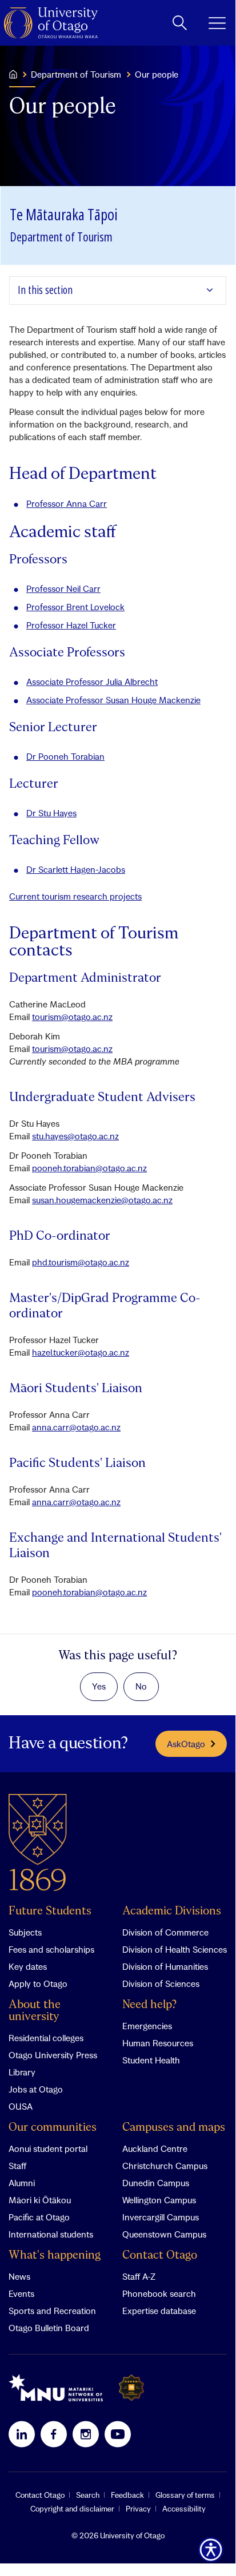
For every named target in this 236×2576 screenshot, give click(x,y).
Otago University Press (53, 2055)
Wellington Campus (159, 2200)
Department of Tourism (76, 74)
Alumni (22, 2183)
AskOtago (186, 1744)
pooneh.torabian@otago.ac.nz (89, 1168)
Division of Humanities (165, 1966)
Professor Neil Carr (63, 588)
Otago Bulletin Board (49, 2328)
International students (51, 2234)
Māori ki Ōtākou (40, 2200)
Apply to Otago (38, 1984)
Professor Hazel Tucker (71, 625)
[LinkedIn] (22, 2434)
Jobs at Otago (36, 2089)
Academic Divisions (172, 1911)
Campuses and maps (174, 2128)
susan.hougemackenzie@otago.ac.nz (102, 1200)
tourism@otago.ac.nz (72, 1017)
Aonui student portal (48, 2148)
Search (88, 2495)
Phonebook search (159, 2293)
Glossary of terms (185, 2495)
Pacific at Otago (39, 2217)
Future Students (50, 1911)
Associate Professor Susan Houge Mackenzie (113, 700)
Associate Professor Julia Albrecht (92, 682)
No (141, 1686)
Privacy (138, 2509)
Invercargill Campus (161, 2217)
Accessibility (184, 2509)
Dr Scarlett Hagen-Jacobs (76, 869)
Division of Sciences (161, 1984)
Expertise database (159, 2311)
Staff (17, 2166)
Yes (99, 1686)
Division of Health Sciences (175, 1949)
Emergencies (147, 2026)
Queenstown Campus (164, 2234)
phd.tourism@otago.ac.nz (81, 1262)
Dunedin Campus (156, 2183)
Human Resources (158, 2043)
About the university (35, 2011)
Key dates (28, 1966)
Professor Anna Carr (67, 503)
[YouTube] (118, 2434)
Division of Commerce (165, 1932)
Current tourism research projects (75, 896)
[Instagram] (86, 2434)
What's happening (55, 2255)
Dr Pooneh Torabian (65, 756)
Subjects (25, 1932)
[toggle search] (180, 23)
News (19, 2276)
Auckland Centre (155, 2148)
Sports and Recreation (52, 2311)
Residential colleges (46, 2038)
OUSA (21, 2106)
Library (22, 2072)
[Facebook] (54, 2434)
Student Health (151, 2060)
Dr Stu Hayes (51, 813)
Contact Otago (160, 2255)
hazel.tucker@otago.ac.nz (81, 1352)
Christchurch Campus (165, 2166)
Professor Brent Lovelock (75, 607)
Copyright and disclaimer (72, 2509)
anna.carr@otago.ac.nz (76, 1427)
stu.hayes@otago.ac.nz (75, 1136)
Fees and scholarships (51, 1949)
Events (21, 2293)
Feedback (127, 2495)
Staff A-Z (139, 2276)
